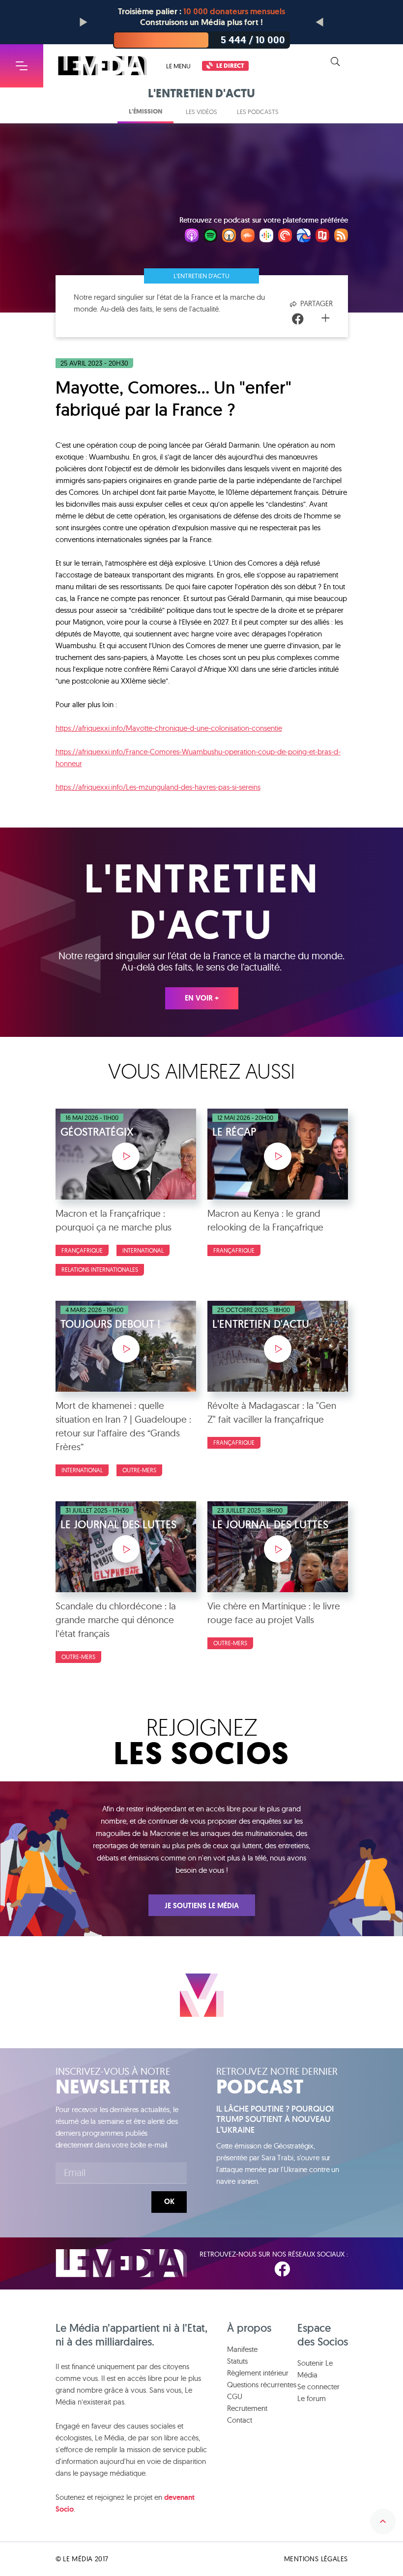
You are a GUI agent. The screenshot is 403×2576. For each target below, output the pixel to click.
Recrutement (247, 2408)
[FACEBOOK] (282, 2269)
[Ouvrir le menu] (22, 66)
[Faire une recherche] (335, 62)
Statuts (237, 2361)
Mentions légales (316, 2559)
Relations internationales (100, 1270)
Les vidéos (201, 112)
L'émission (145, 111)
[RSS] (341, 237)
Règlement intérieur (258, 2373)
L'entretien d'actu (201, 276)
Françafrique (82, 1250)
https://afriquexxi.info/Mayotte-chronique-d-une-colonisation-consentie (169, 728)
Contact (240, 2420)
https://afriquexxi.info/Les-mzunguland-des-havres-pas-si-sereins (158, 787)
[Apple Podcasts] (192, 237)
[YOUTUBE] (342, 2269)
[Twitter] (312, 319)
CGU (235, 2396)
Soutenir (374, 62)
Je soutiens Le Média (202, 1906)
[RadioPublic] (322, 237)
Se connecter (318, 2387)
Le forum (312, 2398)
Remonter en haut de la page (383, 2521)
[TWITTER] (313, 2269)
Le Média (121, 2263)
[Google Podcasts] (266, 237)
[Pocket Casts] (285, 237)
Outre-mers (139, 1470)
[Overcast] (229, 237)
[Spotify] (210, 237)
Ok (169, 2202)
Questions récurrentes (262, 2385)
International (143, 1250)
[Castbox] (248, 237)
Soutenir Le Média (315, 2369)
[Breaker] (304, 237)
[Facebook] (298, 319)
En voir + (202, 998)
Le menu (178, 66)
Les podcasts (258, 112)
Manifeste (242, 2349)
